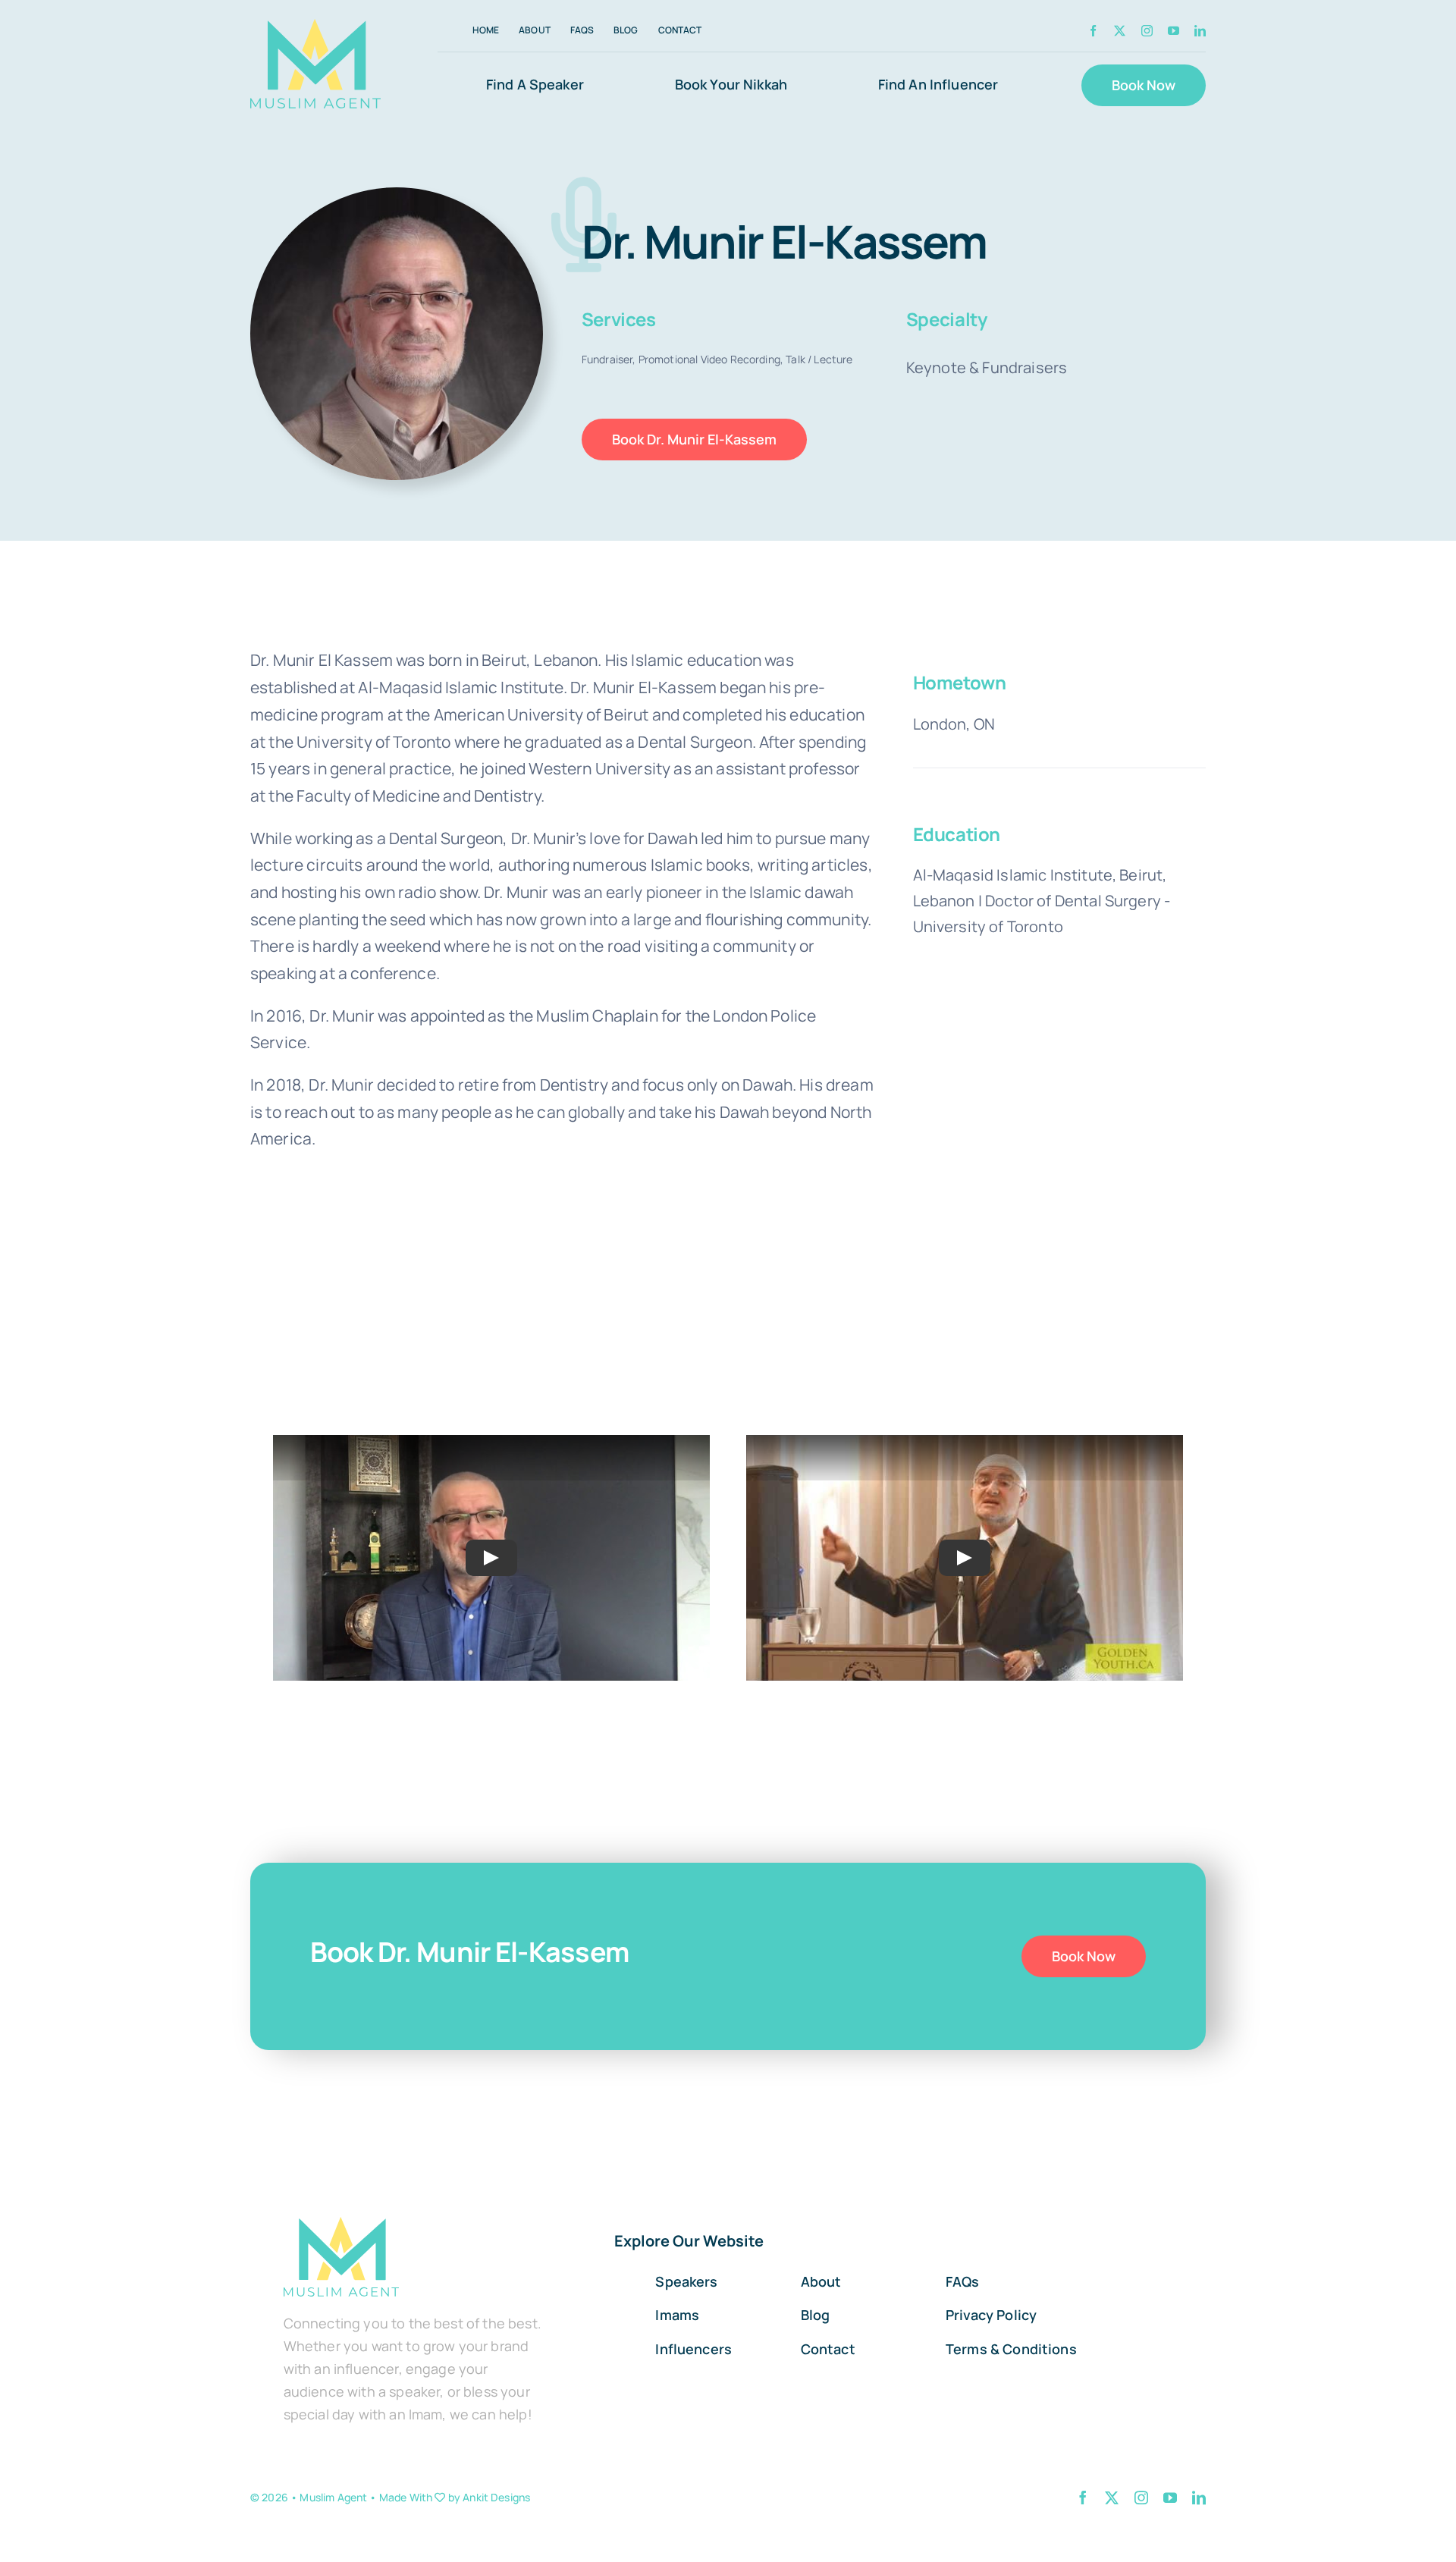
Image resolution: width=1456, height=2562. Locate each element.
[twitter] (1120, 31)
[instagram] (1147, 31)
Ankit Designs (496, 2497)
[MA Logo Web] (315, 64)
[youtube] (1174, 31)
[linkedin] (1200, 31)
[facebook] (1093, 31)
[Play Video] (491, 1558)
